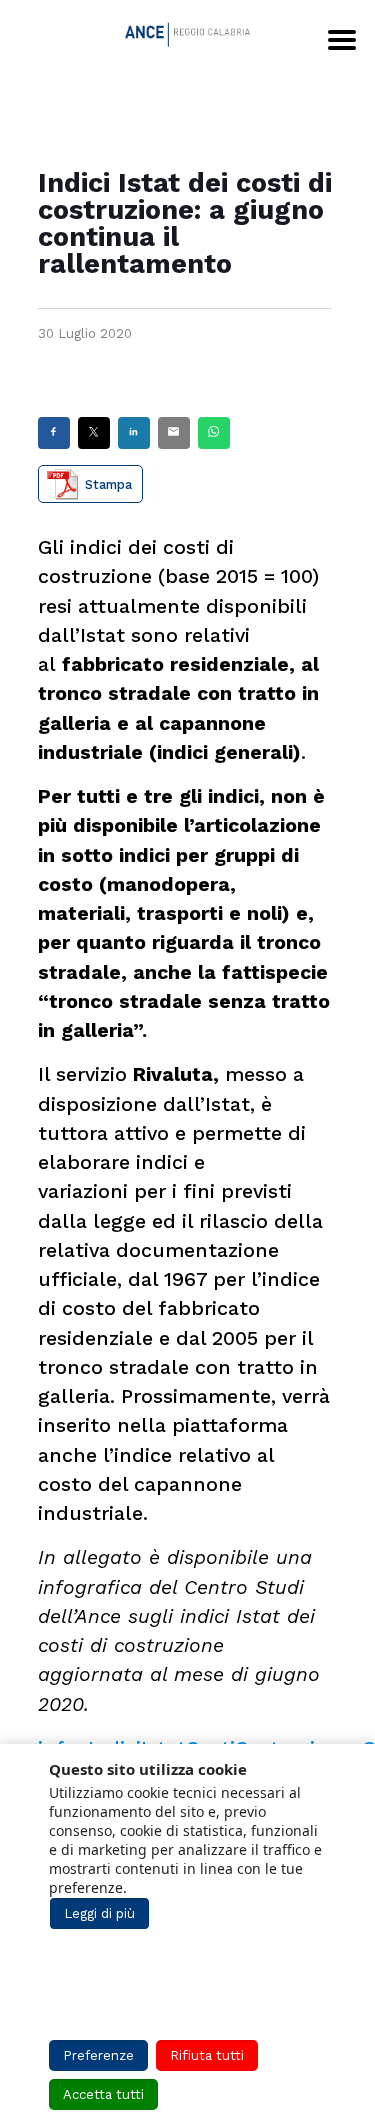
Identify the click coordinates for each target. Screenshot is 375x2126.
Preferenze (98, 2055)
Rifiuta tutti (207, 2055)
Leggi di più (99, 1913)
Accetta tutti (103, 2094)
